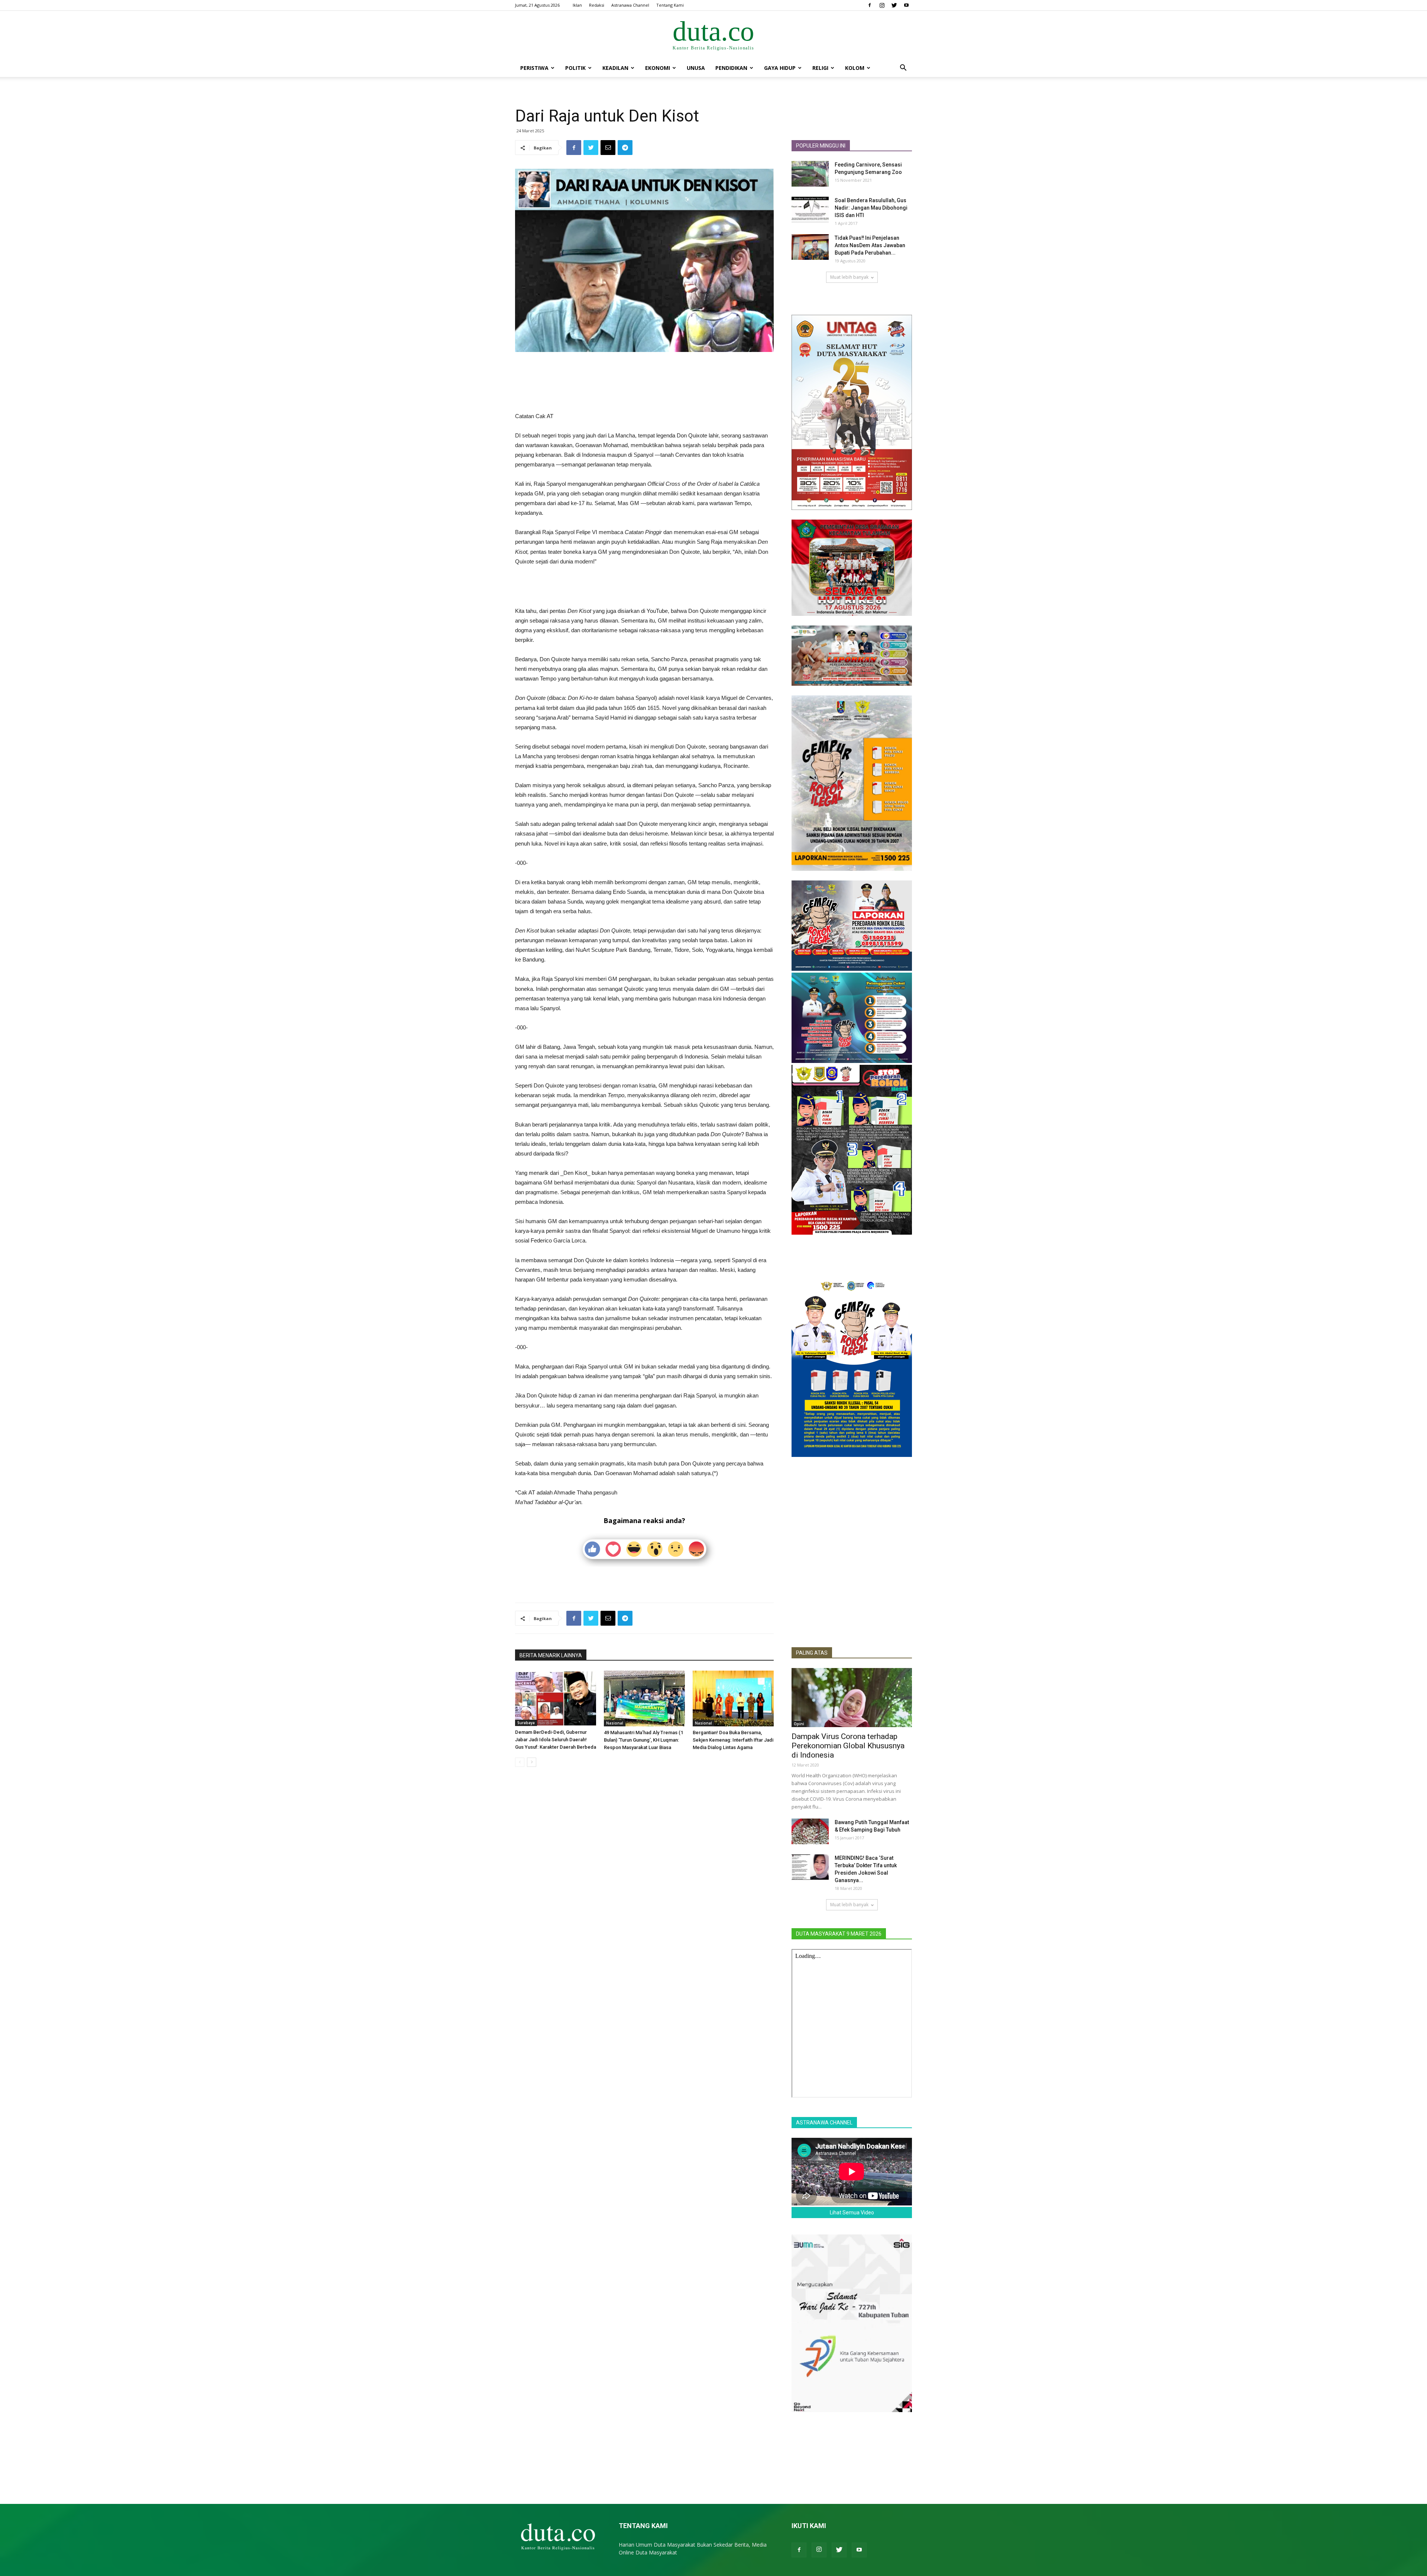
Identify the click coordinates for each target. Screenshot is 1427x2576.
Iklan (577, 5)
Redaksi (597, 5)
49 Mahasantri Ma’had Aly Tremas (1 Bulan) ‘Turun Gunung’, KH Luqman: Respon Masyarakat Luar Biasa (643, 1740)
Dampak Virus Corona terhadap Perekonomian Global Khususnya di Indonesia (848, 1746)
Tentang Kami (670, 5)
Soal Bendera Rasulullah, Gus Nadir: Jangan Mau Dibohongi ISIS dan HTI (871, 208)
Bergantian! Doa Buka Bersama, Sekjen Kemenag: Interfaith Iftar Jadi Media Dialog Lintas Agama (733, 1740)
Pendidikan (731, 68)
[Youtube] (906, 5)
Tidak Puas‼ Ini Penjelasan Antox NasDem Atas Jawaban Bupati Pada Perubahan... (870, 245)
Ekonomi (658, 68)
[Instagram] (882, 5)
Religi (820, 68)
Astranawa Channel (630, 5)
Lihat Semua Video (852, 2213)
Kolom (855, 68)
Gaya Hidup (780, 68)
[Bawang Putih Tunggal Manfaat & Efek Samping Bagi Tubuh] (810, 1831)
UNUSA (696, 68)
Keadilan (615, 68)
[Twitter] (894, 5)
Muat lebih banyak (849, 277)
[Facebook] (870, 5)
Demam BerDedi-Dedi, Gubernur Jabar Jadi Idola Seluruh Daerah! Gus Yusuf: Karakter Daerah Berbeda (556, 1740)
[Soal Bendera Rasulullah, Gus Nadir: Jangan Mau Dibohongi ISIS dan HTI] (810, 209)
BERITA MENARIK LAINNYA (551, 1655)
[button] (903, 69)
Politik (575, 68)
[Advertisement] (644, 373)
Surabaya (526, 1723)
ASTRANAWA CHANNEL (824, 2123)
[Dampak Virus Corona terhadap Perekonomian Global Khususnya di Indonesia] (852, 1698)
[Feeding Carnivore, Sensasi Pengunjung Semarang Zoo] (810, 174)
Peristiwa (534, 68)
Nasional (615, 1723)
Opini (799, 1724)
